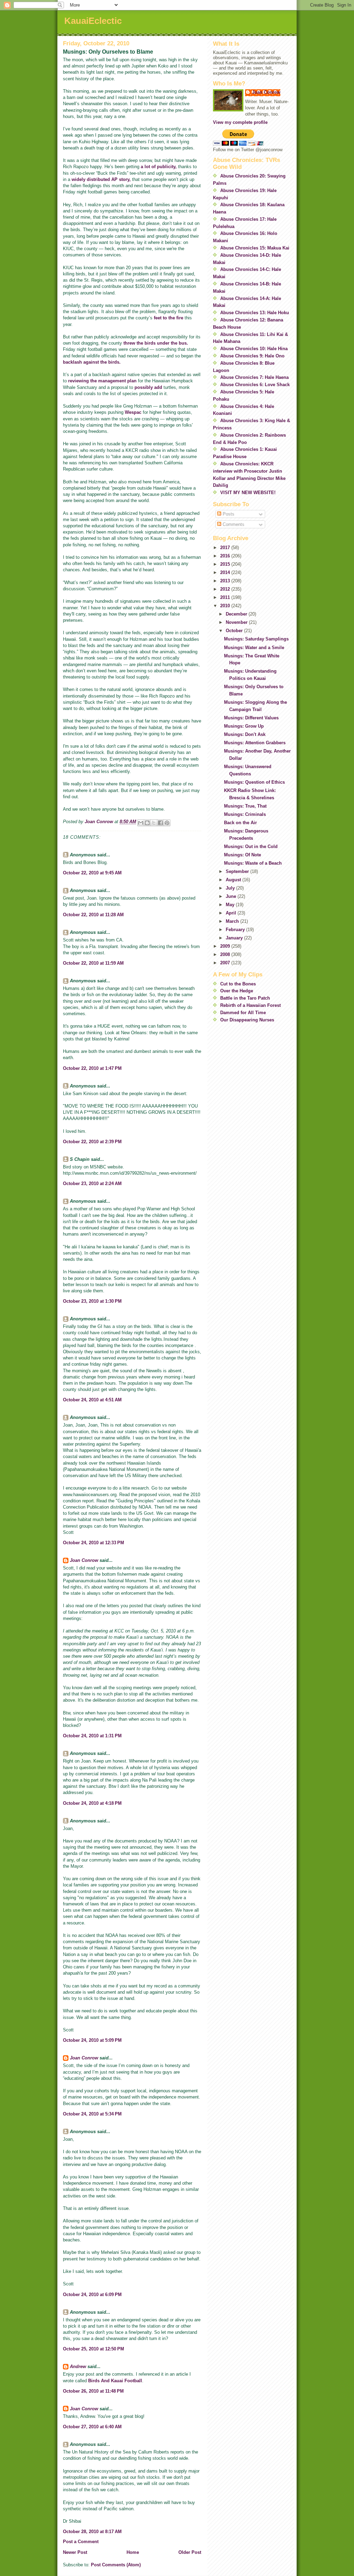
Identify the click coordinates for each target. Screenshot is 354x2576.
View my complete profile (240, 122)
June (232, 896)
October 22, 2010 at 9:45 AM (92, 873)
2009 (226, 946)
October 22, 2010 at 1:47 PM (92, 1068)
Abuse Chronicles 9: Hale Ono (252, 356)
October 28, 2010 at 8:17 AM (92, 2532)
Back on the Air (240, 823)
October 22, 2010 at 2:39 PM (92, 1142)
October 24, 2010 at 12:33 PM (94, 1543)
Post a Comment (81, 2542)
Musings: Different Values (251, 718)
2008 (226, 954)
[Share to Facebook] (160, 823)
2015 (226, 564)
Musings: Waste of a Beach (253, 863)
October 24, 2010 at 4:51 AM (92, 1400)
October (235, 631)
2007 (226, 963)
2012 (226, 589)
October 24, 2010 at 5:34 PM (92, 2114)
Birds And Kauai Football (115, 2381)
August (234, 880)
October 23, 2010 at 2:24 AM (92, 1184)
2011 (226, 597)
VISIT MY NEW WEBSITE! (248, 493)
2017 (226, 548)
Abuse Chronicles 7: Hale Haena (254, 377)
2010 (226, 606)
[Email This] (141, 823)
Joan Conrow (84, 1560)
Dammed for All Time (243, 1013)
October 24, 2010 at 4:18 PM (92, 1803)
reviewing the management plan (102, 381)
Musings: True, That (245, 806)
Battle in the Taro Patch (245, 998)
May (231, 905)
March (233, 921)
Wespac (133, 412)
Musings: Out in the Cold (251, 846)
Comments (233, 524)
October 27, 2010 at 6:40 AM (92, 2427)
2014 (226, 572)
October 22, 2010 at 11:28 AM (93, 915)
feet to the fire (169, 318)
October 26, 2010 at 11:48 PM (93, 2391)
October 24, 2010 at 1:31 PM (92, 1736)
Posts (228, 514)
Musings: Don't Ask (245, 734)
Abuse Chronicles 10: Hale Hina (254, 349)
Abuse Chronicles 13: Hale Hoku (255, 313)
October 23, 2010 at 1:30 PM (92, 1301)
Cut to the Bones (238, 984)
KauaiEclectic (93, 21)
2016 (226, 556)
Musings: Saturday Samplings (256, 639)
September (238, 871)
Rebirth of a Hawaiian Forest (250, 1005)
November (237, 622)
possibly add (148, 387)
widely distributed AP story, (101, 179)
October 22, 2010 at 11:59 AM (93, 963)
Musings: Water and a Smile (254, 648)
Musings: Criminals (245, 814)
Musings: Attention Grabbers (255, 743)
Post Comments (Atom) (116, 2565)
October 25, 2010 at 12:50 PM (94, 2349)
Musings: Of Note (243, 855)
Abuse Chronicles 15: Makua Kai (255, 248)
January (235, 938)
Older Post (190, 2552)
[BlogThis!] (147, 823)
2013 (226, 581)
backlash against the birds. (92, 362)
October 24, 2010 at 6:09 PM (92, 2295)
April (232, 913)
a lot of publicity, (159, 167)
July (231, 888)
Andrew (78, 2366)
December (237, 614)
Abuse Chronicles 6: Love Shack (255, 385)
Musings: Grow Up (244, 726)
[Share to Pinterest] (167, 823)
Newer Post (75, 2552)
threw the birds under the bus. (156, 343)
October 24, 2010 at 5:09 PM (92, 2040)
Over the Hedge (237, 991)
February (236, 930)
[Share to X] (154, 823)
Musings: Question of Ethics (254, 782)
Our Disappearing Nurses (247, 1020)
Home (133, 2552)
